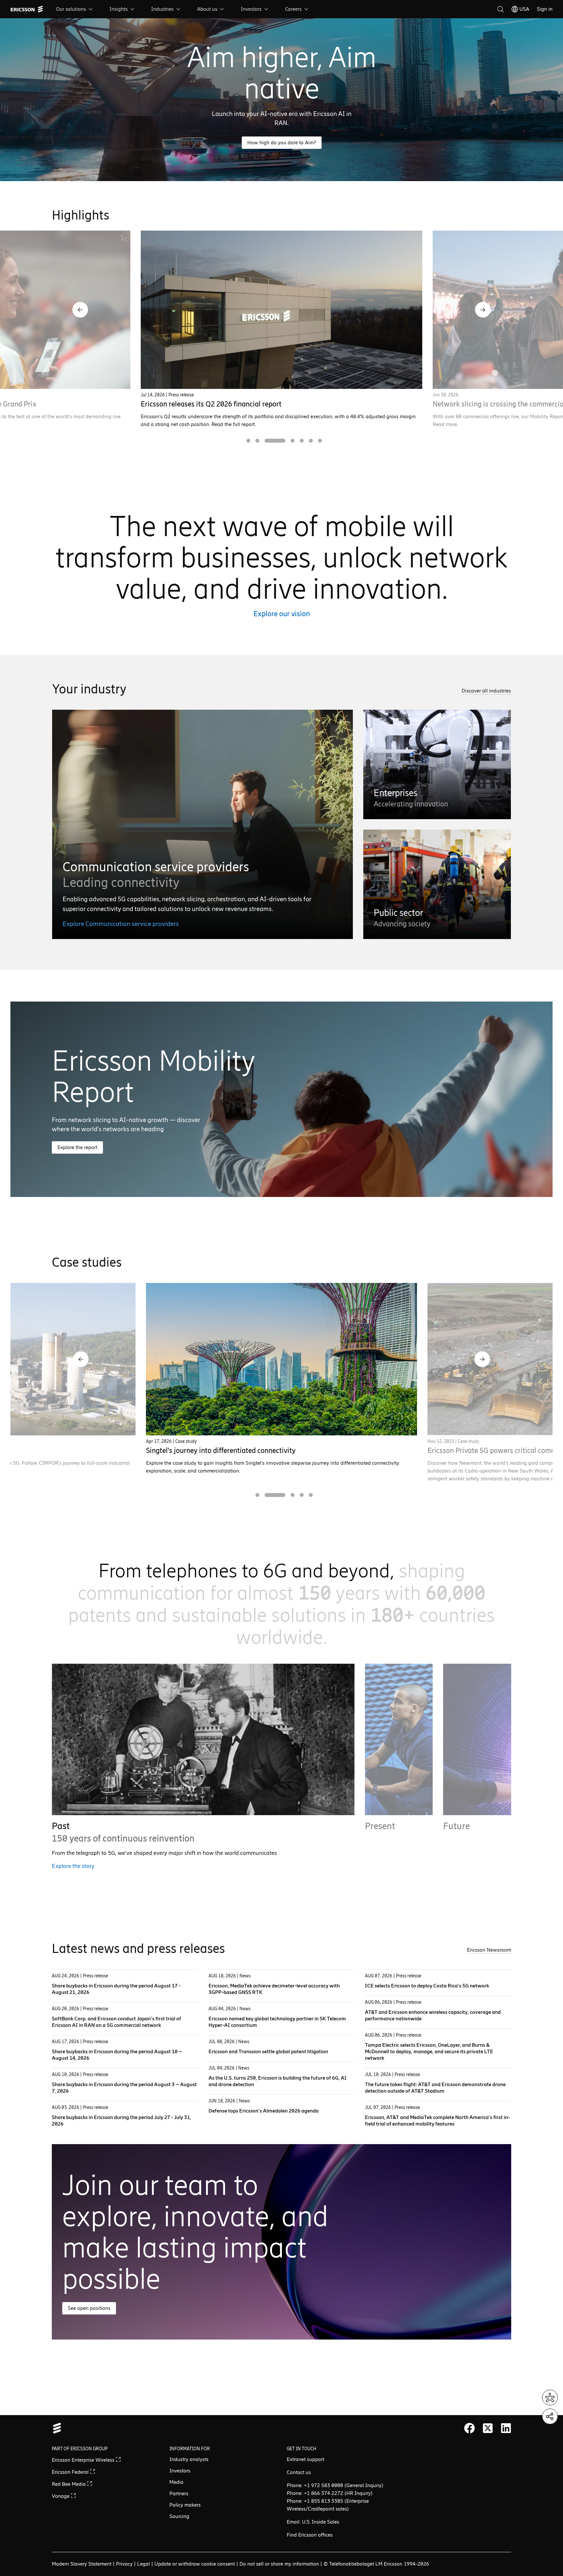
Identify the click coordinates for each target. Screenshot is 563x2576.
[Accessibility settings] (550, 2398)
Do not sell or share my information (279, 2564)
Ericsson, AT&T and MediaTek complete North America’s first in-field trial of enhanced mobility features (437, 2121)
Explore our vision (282, 614)
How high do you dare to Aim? (282, 142)
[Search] (500, 9)
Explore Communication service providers (121, 924)
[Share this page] (550, 2416)
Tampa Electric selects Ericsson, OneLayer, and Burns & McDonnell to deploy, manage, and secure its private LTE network (429, 2051)
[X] (488, 2428)
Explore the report (77, 1147)
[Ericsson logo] (27, 9)
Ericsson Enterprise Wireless (84, 2460)
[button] (80, 310)
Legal (144, 2564)
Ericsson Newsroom (489, 1950)
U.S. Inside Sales (321, 2522)
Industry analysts (189, 2459)
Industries (162, 9)
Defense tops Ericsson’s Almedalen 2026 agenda (264, 2111)
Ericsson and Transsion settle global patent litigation (268, 2051)
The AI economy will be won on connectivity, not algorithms (234, 404)
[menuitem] (75, 9)
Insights (119, 9)
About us (207, 9)
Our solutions (71, 9)
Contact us (299, 2472)
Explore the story (73, 1866)
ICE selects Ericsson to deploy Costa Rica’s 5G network (427, 1986)
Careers (293, 9)
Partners (179, 2493)
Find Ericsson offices (310, 2535)
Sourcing (179, 2516)
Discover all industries (486, 691)
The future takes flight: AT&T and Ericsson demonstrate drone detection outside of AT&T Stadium (435, 2088)
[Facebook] (469, 2428)
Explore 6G (457, 1874)
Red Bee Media (69, 2484)
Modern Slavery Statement (82, 2564)
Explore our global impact (397, 1866)
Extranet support (305, 2459)
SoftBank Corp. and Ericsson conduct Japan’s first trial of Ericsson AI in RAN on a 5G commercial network (116, 2022)
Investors (251, 9)
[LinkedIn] (506, 2428)
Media (176, 2482)
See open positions (89, 2308)
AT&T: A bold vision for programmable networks (220, 1451)
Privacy (124, 2564)
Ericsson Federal (71, 2472)
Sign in (545, 9)
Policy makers (185, 2505)
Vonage (61, 2496)
